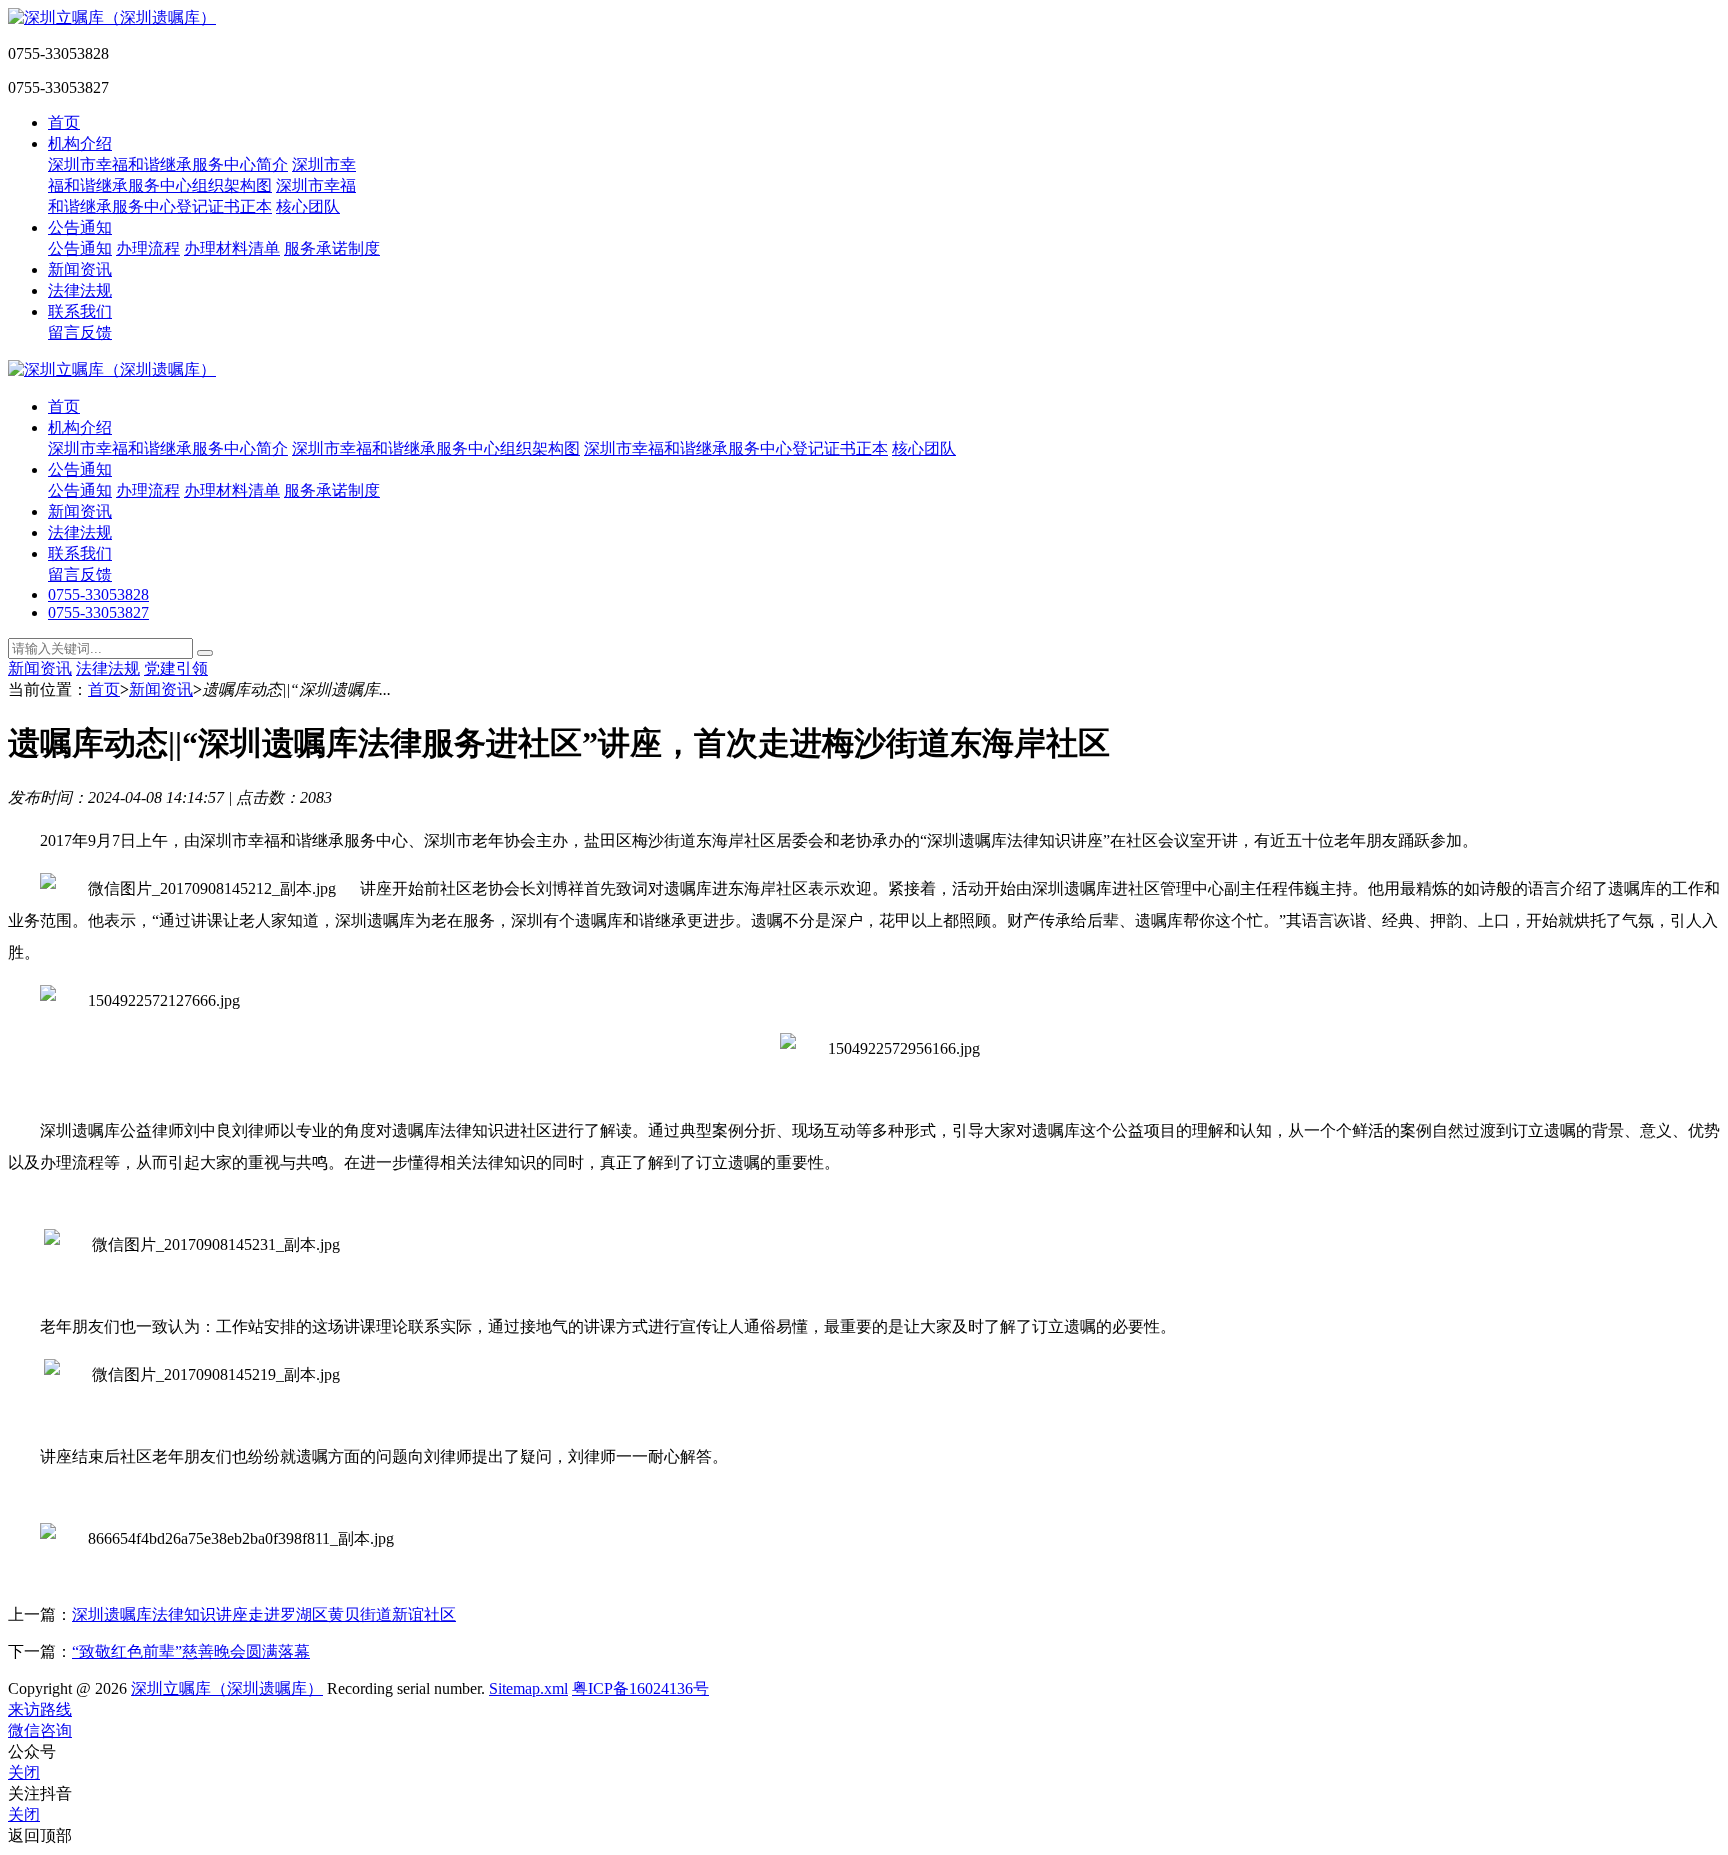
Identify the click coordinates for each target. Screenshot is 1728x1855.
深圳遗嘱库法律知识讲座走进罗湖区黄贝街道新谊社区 (264, 1614)
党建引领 (176, 668)
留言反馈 (80, 332)
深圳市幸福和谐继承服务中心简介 (168, 164)
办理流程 (148, 248)
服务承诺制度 (332, 248)
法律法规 (80, 290)
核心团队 (308, 206)
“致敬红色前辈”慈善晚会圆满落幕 (191, 1651)
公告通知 (80, 227)
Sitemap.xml (528, 1688)
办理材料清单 (232, 248)
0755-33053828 (98, 594)
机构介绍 (80, 143)
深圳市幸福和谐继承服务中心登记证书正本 (736, 448)
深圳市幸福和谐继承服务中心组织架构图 (436, 448)
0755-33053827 (98, 612)
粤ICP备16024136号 (640, 1688)
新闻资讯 (80, 269)
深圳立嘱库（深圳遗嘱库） (227, 1688)
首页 (64, 122)
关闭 (24, 1772)
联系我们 (80, 311)
